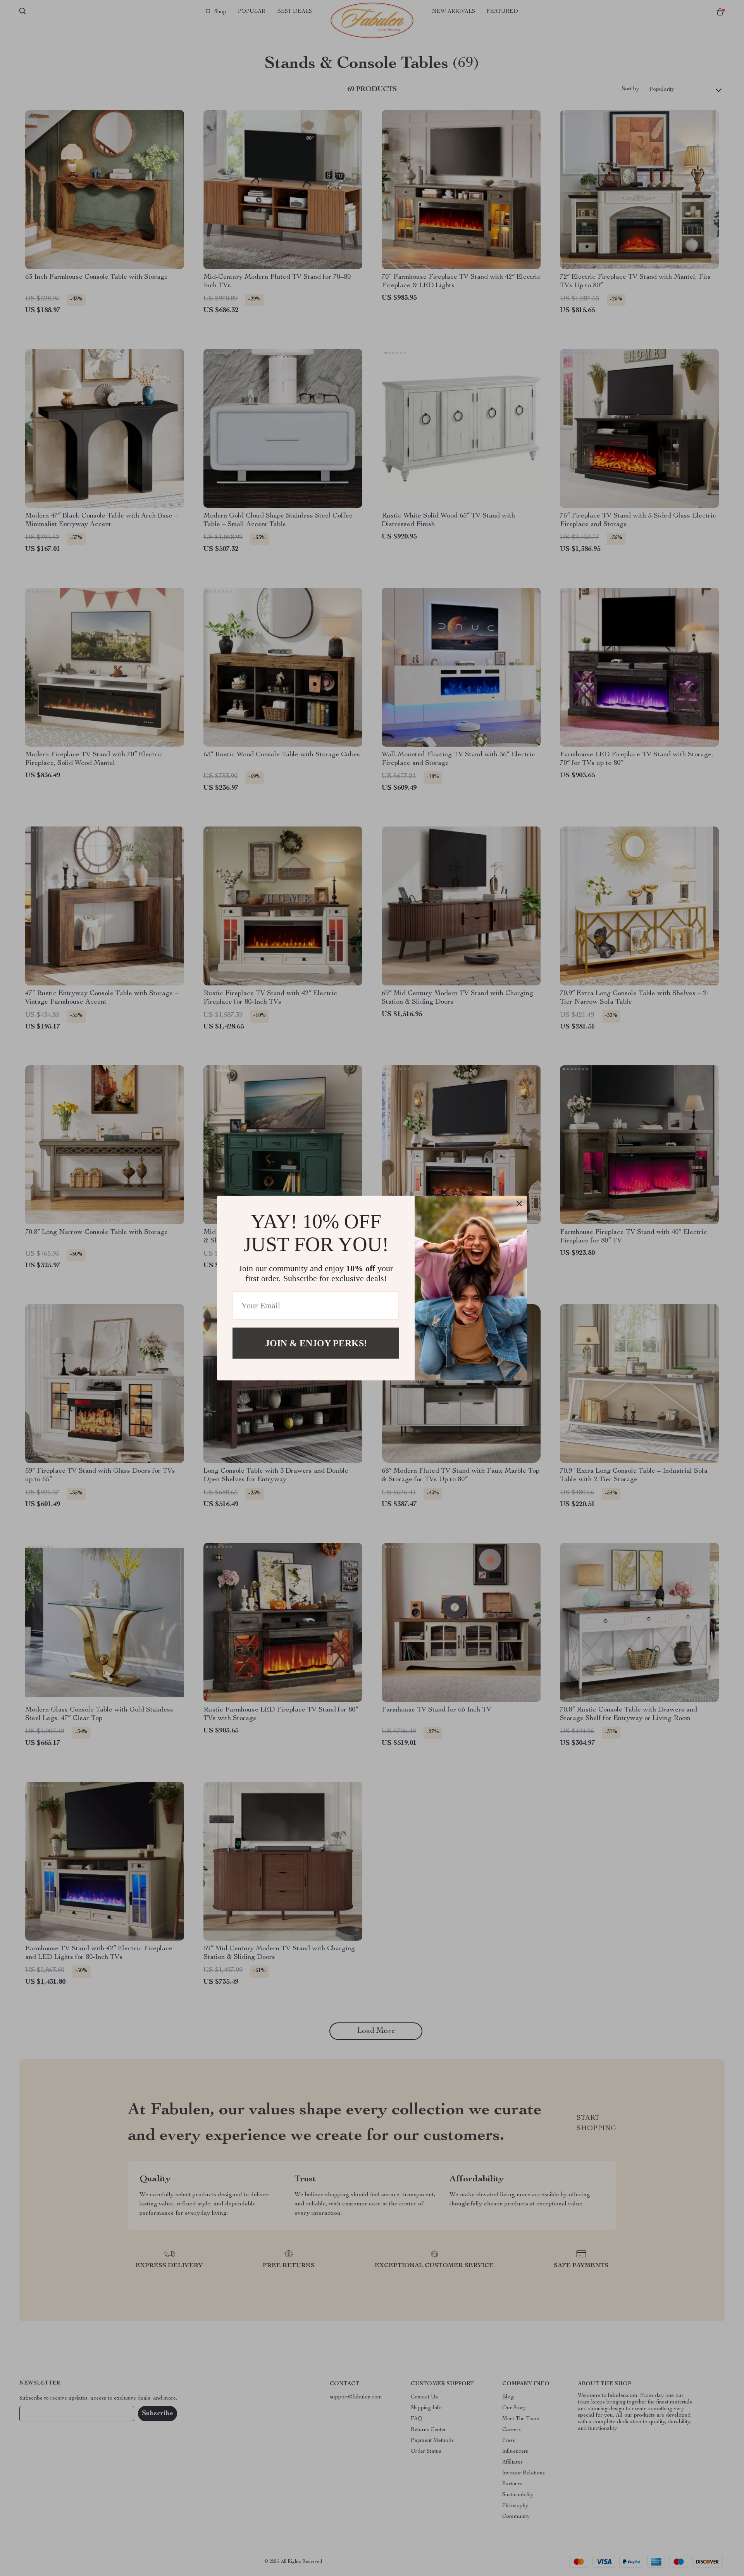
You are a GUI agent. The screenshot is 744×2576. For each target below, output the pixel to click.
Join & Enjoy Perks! (316, 1343)
